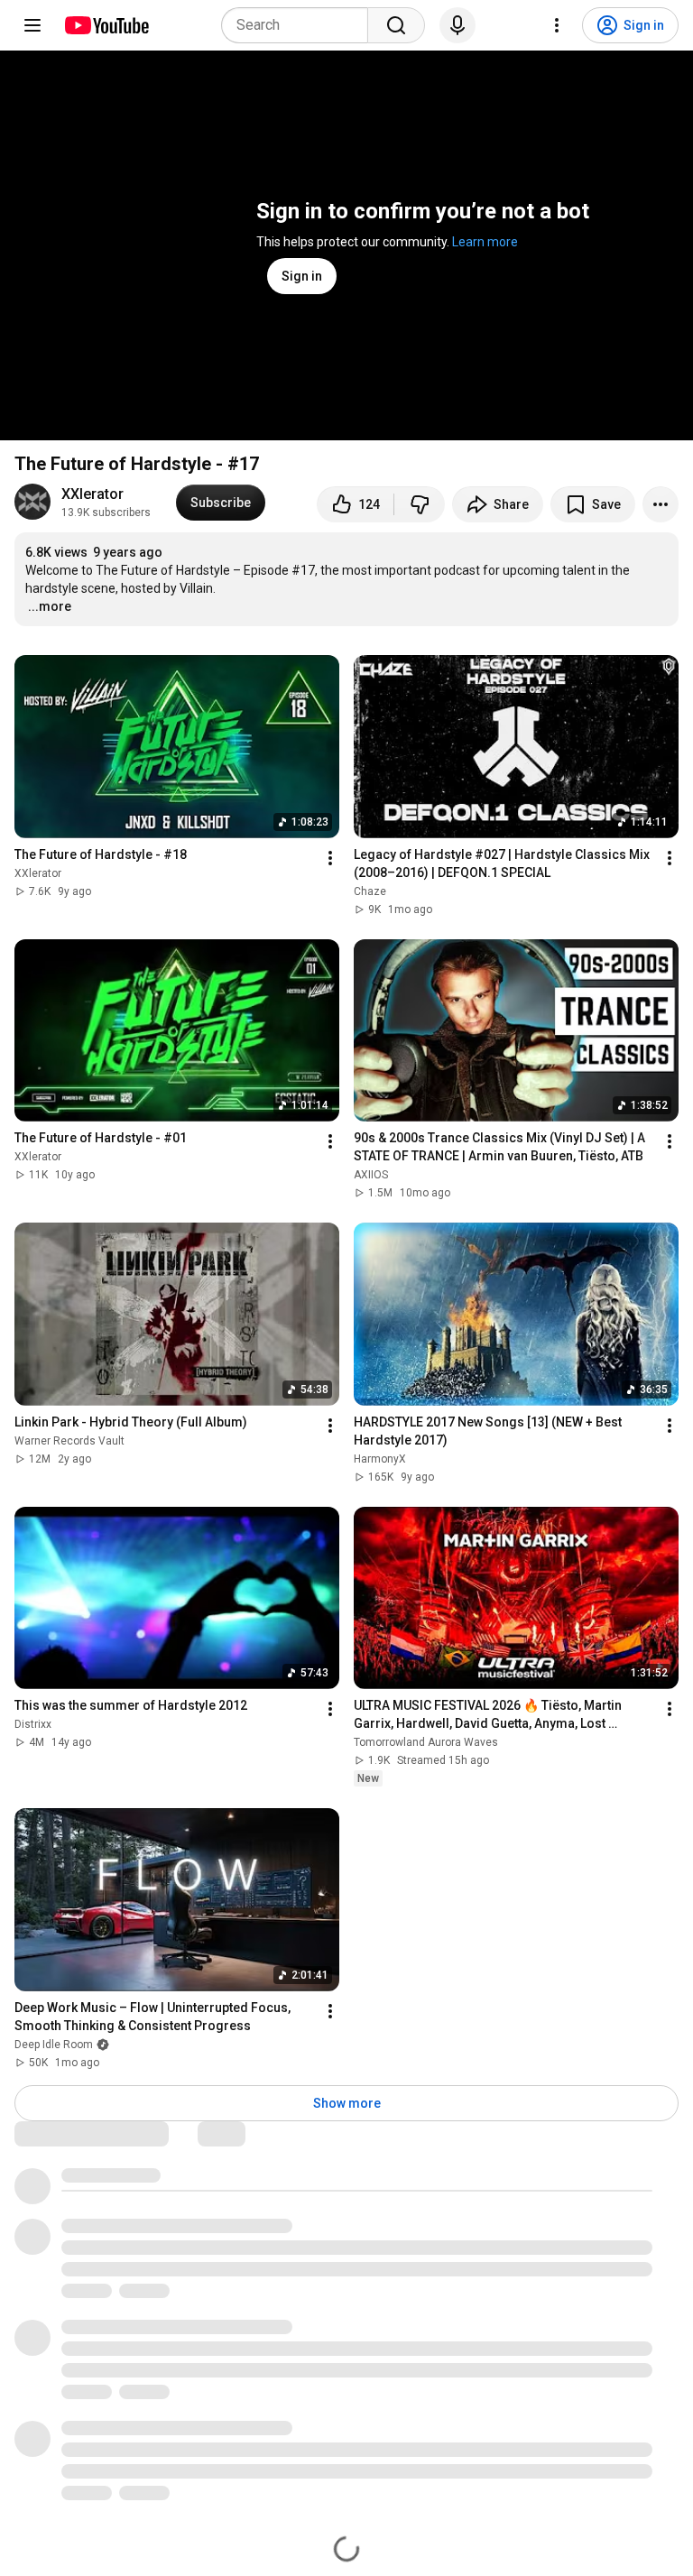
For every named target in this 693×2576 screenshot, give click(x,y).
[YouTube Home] (106, 25)
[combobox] (300, 25)
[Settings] (557, 25)
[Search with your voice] (457, 25)
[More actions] (661, 504)
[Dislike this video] (420, 504)
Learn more (485, 242)
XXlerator (92, 494)
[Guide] (32, 25)
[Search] (396, 25)
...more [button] (50, 606)
